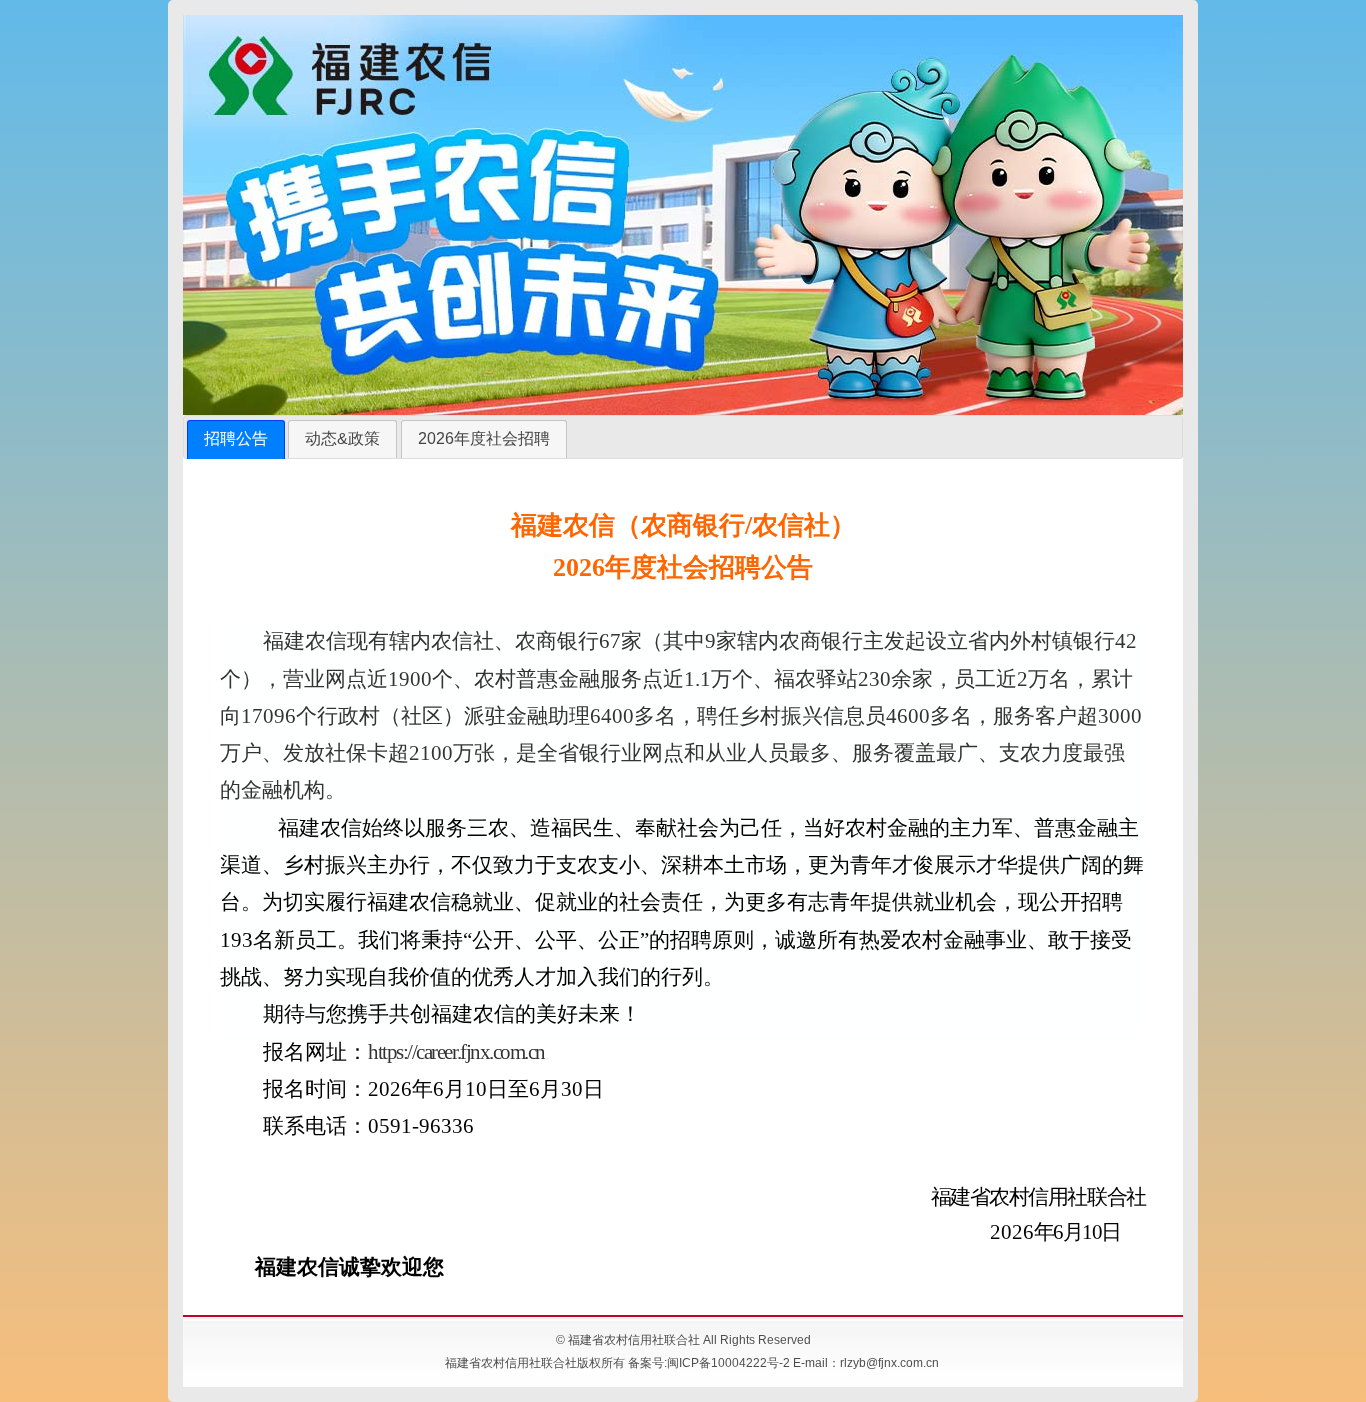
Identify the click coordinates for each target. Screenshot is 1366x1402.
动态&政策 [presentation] (342, 438)
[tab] (236, 439)
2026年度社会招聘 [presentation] (484, 438)
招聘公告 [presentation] (236, 438)
